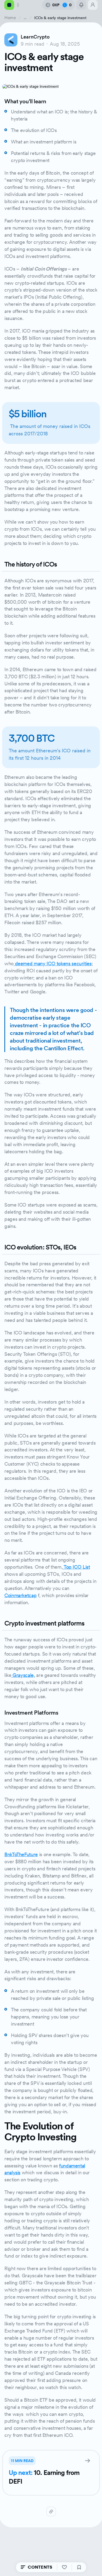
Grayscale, (23, 1675)
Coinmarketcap (20, 1595)
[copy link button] (51, 2512)
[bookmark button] (79, 2567)
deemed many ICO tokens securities (53, 963)
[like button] (64, 2567)
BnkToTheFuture (21, 1854)
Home (10, 18)
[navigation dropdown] (13, 5)
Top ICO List (76, 1567)
